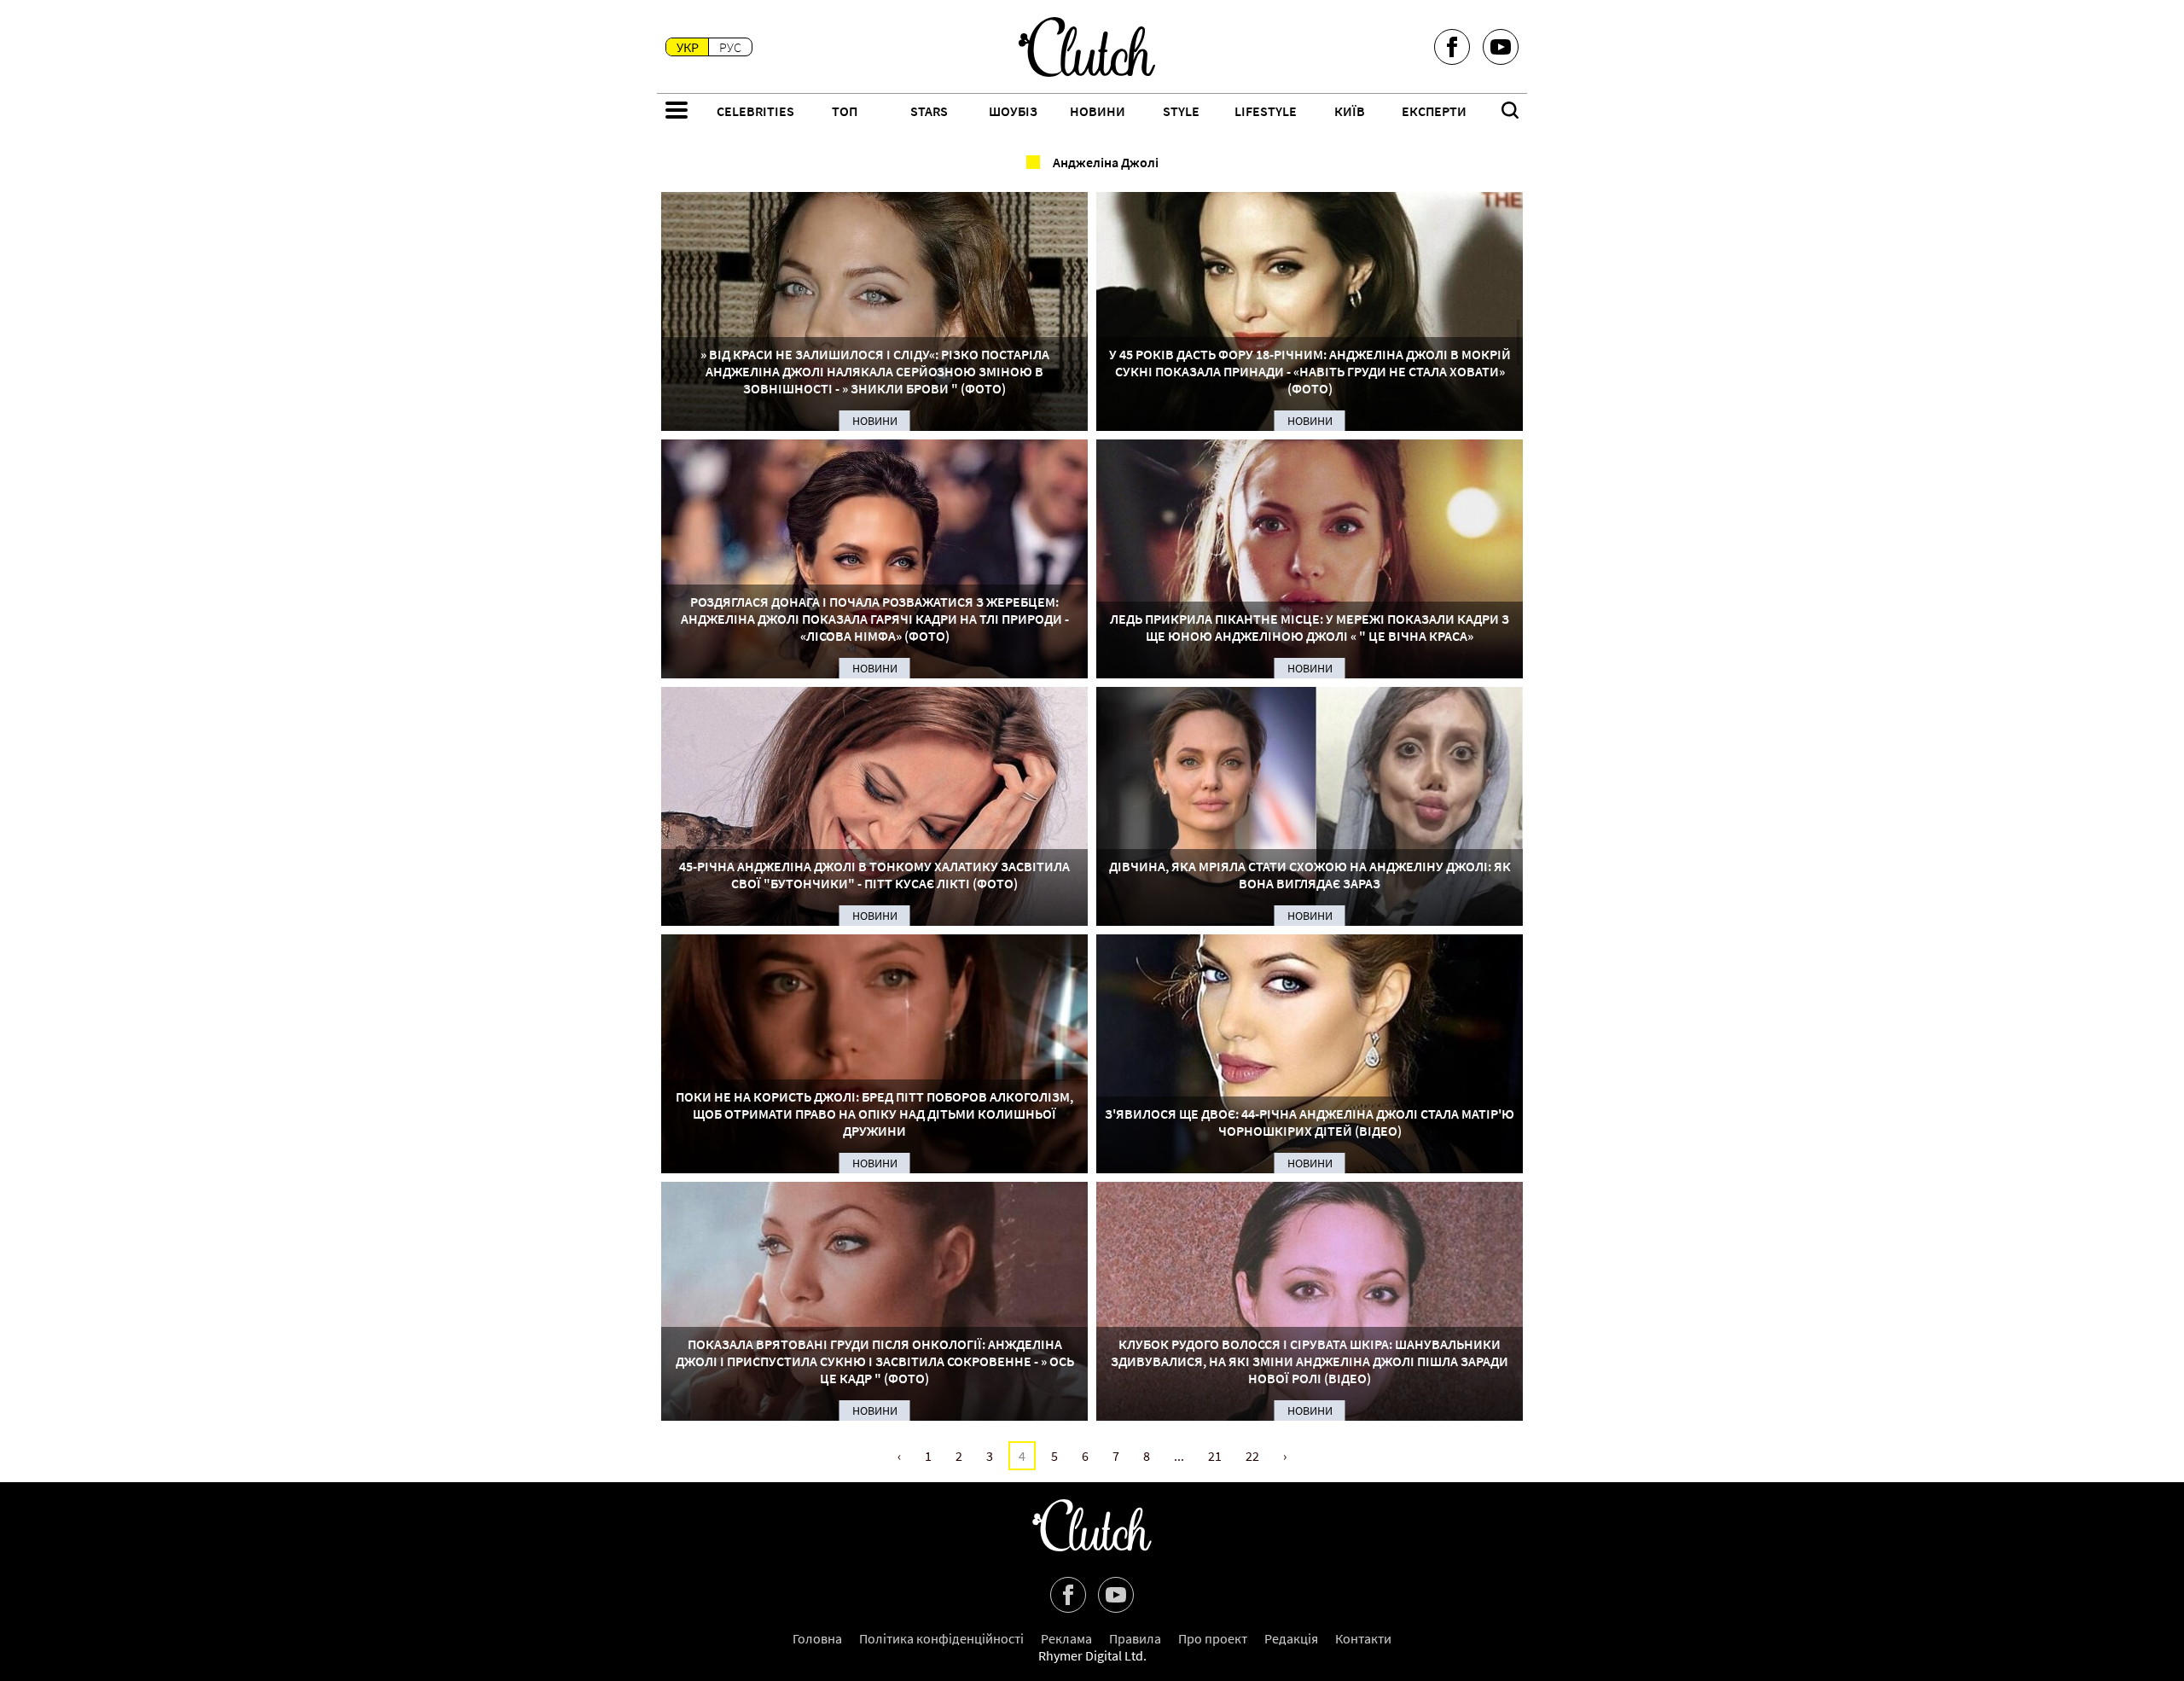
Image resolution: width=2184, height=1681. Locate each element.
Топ (845, 111)
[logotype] (1087, 47)
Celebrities (755, 111)
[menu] (677, 112)
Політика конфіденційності (941, 1638)
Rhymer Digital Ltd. (1092, 1655)
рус (730, 47)
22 (1252, 1456)
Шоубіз (1013, 111)
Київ (1350, 111)
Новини (1098, 111)
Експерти (1434, 111)
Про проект (1213, 1638)
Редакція (1291, 1638)
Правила (1135, 1638)
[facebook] (1452, 47)
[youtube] (1501, 47)
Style (1181, 111)
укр (688, 47)
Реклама (1066, 1638)
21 (1215, 1456)
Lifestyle (1266, 111)
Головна (817, 1638)
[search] (1510, 112)
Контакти (1363, 1638)
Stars (929, 111)
